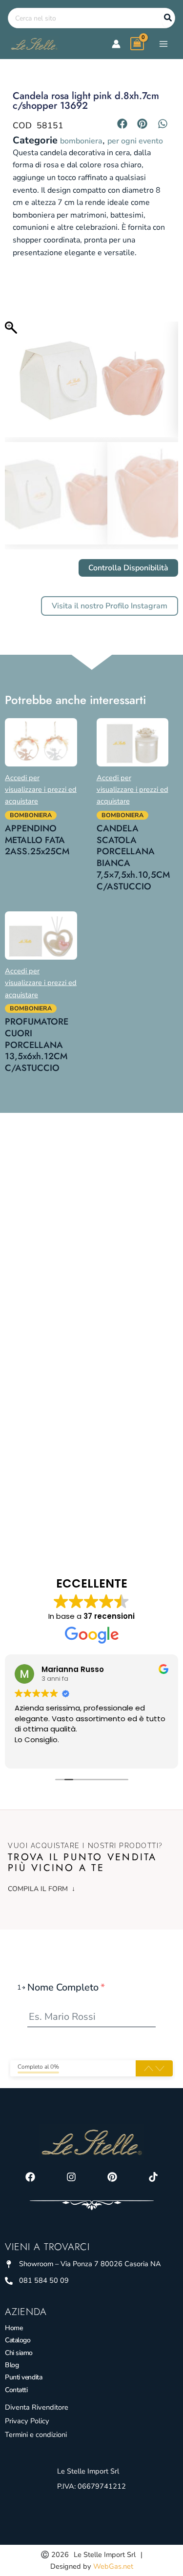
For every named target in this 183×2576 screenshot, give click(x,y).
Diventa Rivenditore (37, 2407)
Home (14, 2328)
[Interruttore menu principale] (163, 43)
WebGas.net (113, 2566)
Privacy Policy (27, 2421)
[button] (122, 123)
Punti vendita (23, 2377)
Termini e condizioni (36, 2435)
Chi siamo (19, 2353)
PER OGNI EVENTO (135, 141)
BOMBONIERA (81, 141)
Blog (12, 2365)
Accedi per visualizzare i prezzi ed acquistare (41, 789)
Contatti (16, 2390)
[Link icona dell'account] (116, 44)
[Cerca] (168, 18)
